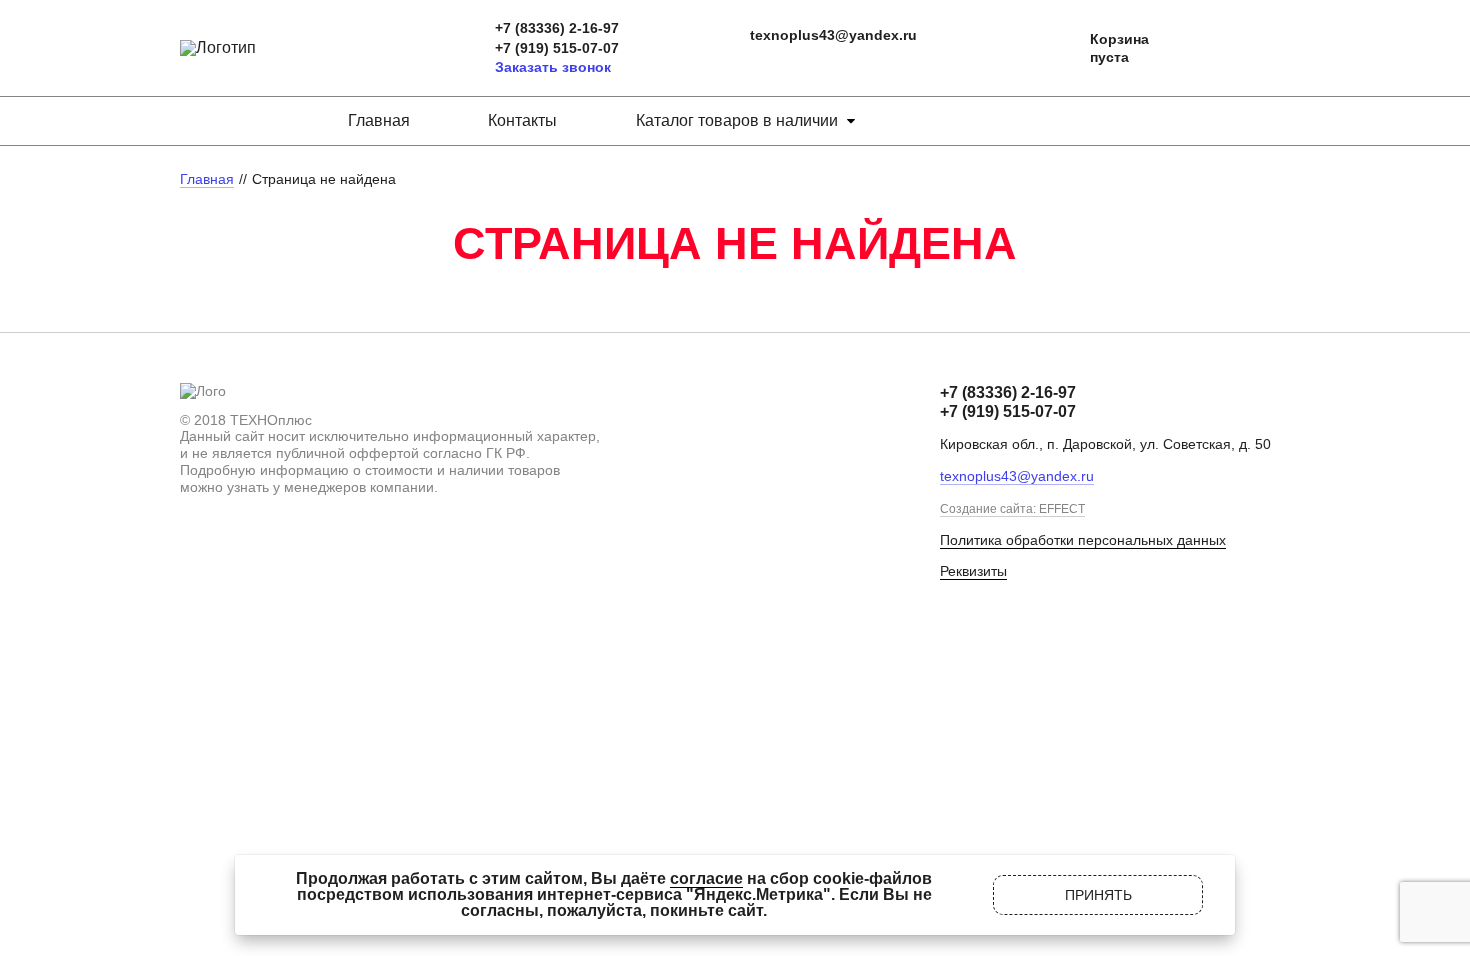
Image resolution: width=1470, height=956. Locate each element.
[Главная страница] (218, 47)
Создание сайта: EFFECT (1012, 509)
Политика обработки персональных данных (1083, 540)
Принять (1098, 895)
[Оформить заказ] (1055, 49)
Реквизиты (973, 571)
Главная (379, 120)
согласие (706, 878)
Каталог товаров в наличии (737, 120)
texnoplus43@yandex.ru (833, 35)
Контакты (522, 120)
